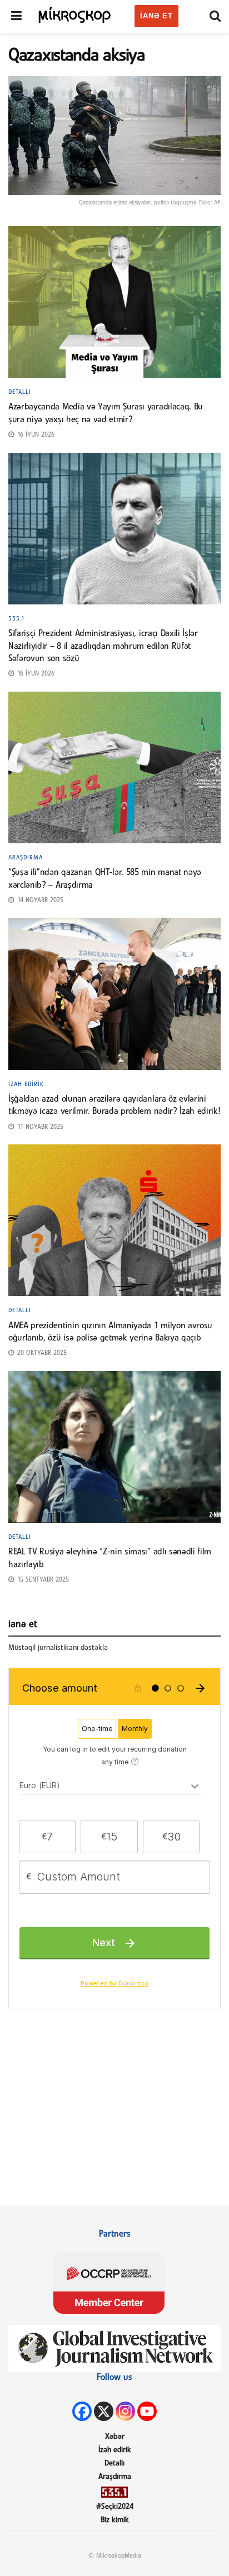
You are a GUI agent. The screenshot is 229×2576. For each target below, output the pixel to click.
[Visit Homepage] (75, 14)
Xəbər (115, 2437)
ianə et (156, 16)
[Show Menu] (16, 17)
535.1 (17, 619)
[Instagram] (125, 2411)
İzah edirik (26, 1084)
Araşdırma (26, 858)
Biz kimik (115, 2520)
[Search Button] (215, 17)
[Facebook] (82, 2411)
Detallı (20, 392)
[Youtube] (147, 2411)
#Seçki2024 (115, 2507)
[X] (104, 2411)
